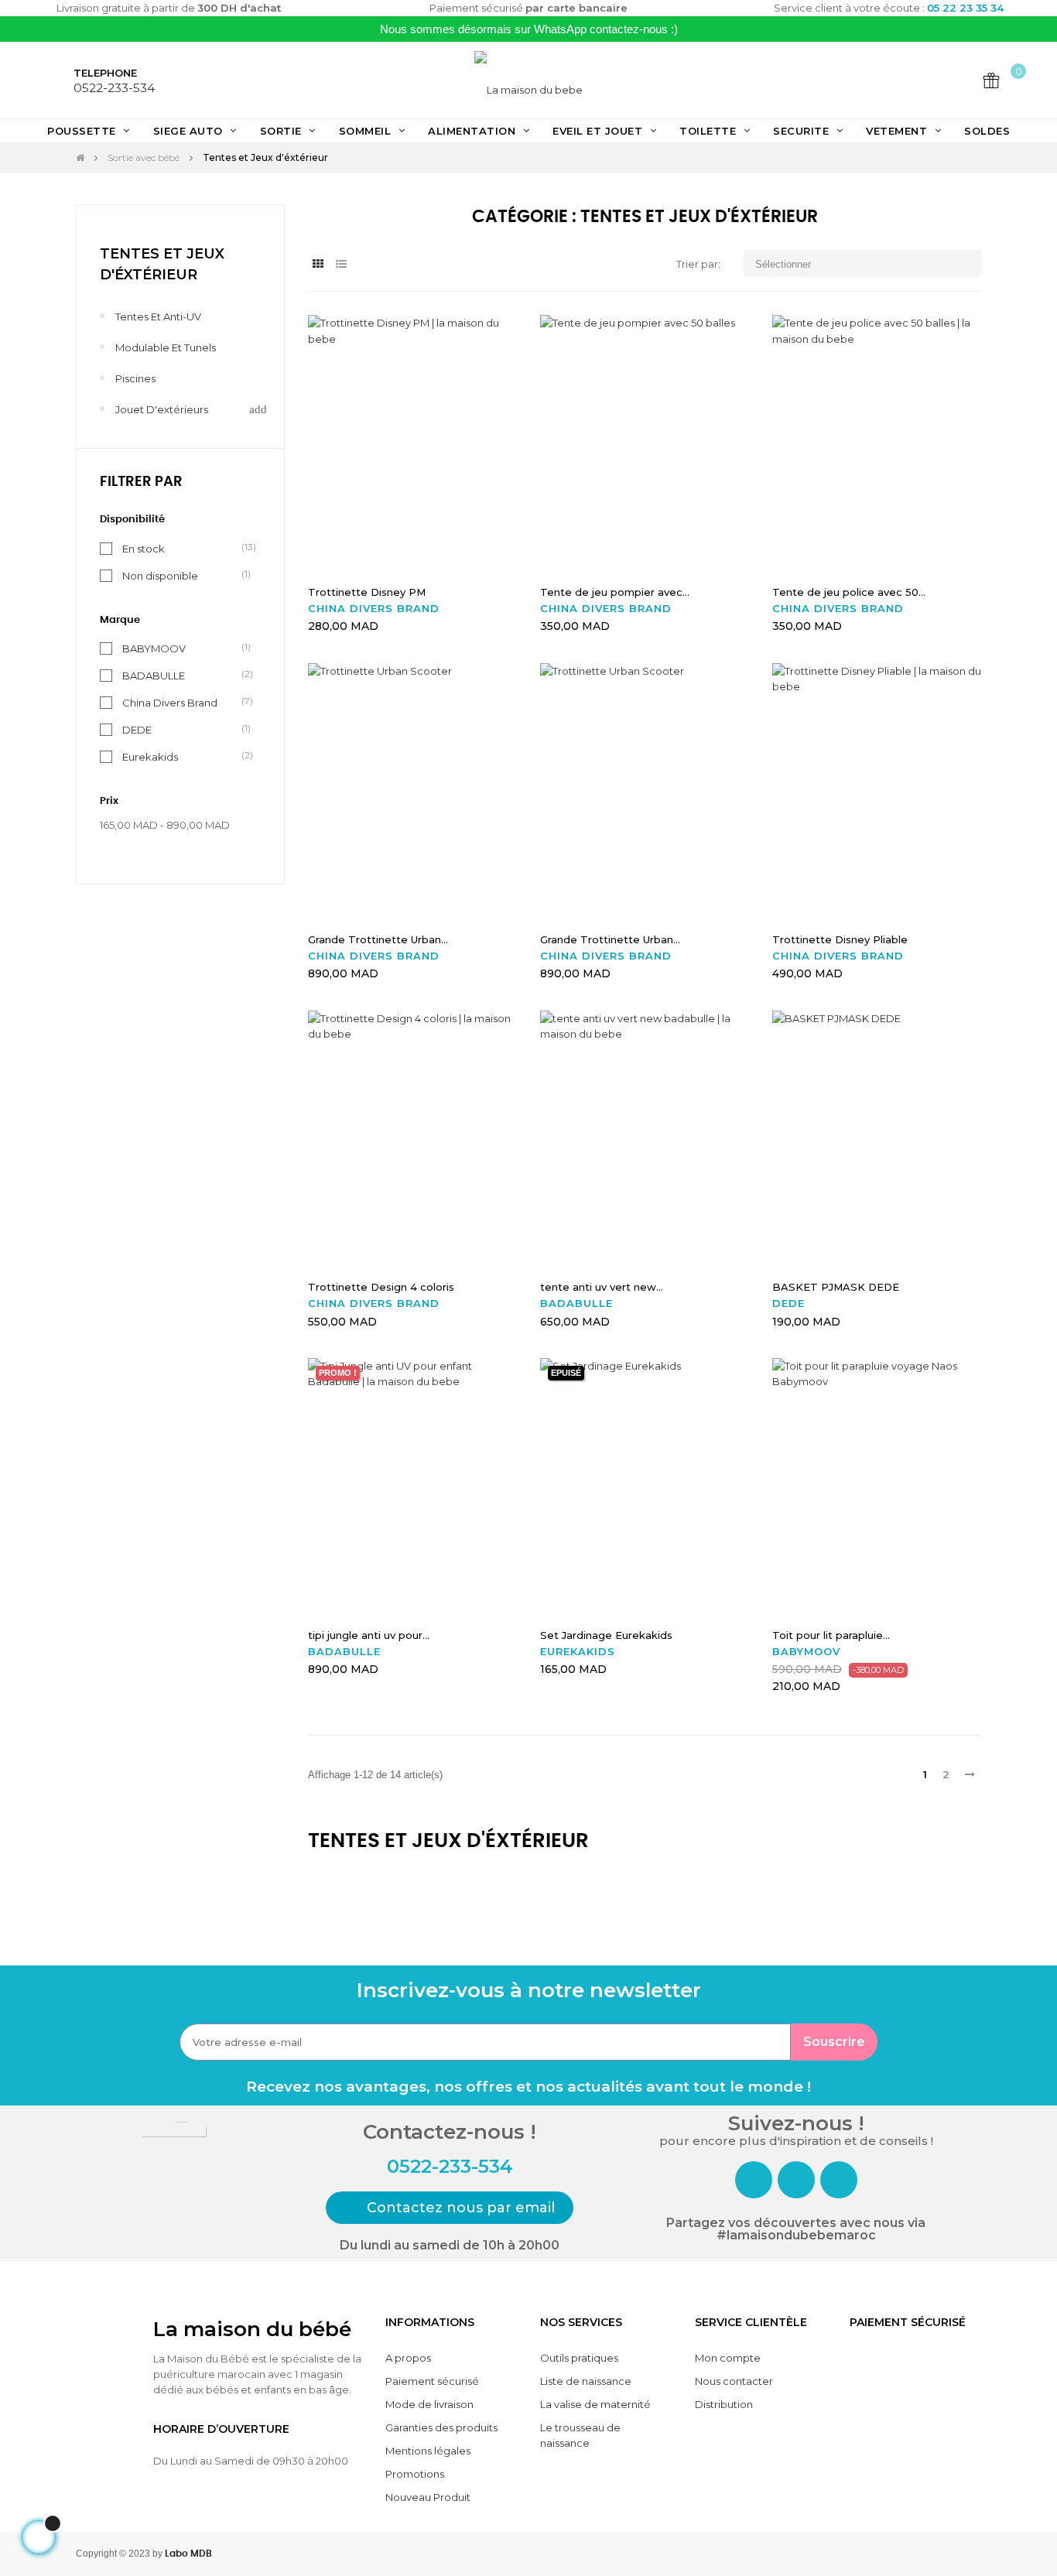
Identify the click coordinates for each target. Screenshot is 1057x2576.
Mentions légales (428, 2451)
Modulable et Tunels (166, 347)
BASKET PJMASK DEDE (836, 1287)
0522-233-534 (114, 88)
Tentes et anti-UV (158, 316)
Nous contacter (734, 2381)
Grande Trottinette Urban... (378, 939)
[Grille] (318, 264)
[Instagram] (796, 2180)
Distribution (724, 2404)
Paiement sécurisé (432, 2381)
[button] (450, 2208)
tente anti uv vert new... (602, 1287)
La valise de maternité (595, 2404)
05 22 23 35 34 (965, 8)
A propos (408, 2358)
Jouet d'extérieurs (162, 409)
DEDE (137, 729)
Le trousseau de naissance (580, 2435)
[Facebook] (754, 2180)
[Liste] (341, 264)
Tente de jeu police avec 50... (849, 592)
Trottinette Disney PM (367, 592)
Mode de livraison (429, 2404)
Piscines (135, 378)
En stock (144, 548)
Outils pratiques (579, 2358)
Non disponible (160, 575)
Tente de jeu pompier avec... (615, 592)
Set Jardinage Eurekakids (606, 1635)
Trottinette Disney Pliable (840, 939)
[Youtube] (839, 2180)
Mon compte (728, 2358)
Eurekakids (150, 756)
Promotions (415, 2474)
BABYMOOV (154, 648)
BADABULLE (154, 675)
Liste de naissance (586, 2381)
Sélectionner (864, 263)
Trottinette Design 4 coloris (381, 1287)
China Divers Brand (170, 702)
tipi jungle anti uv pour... (369, 1635)
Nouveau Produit (428, 2497)
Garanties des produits (441, 2427)
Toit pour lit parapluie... (831, 1635)
